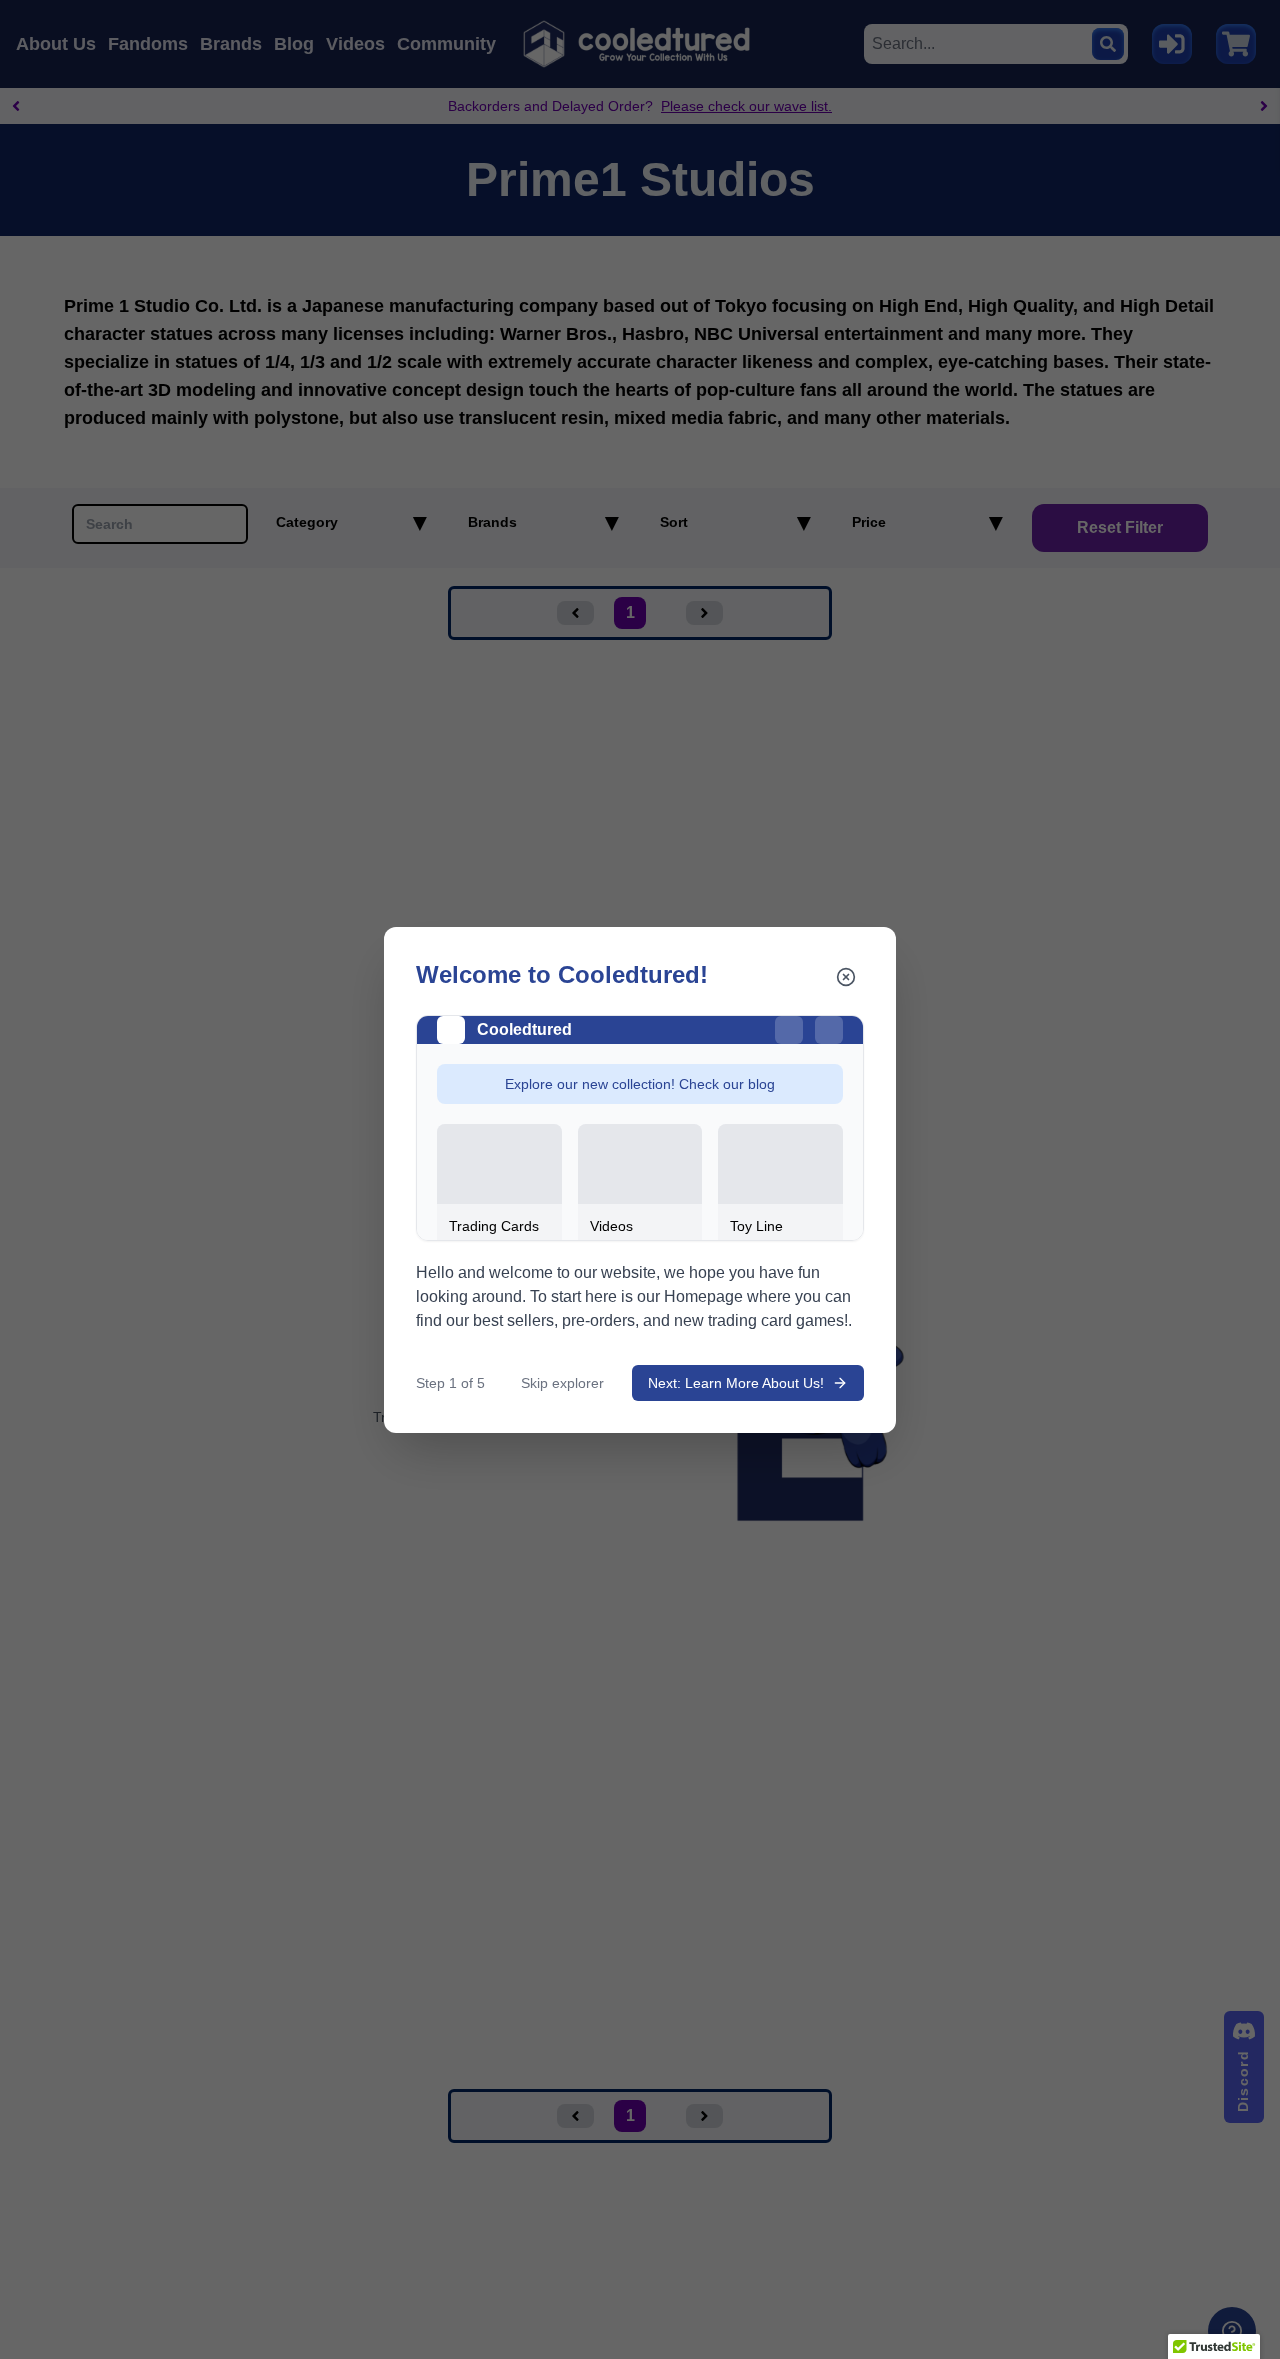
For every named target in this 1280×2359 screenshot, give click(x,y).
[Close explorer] (846, 977)
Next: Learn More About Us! (736, 1383)
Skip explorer (562, 1383)
